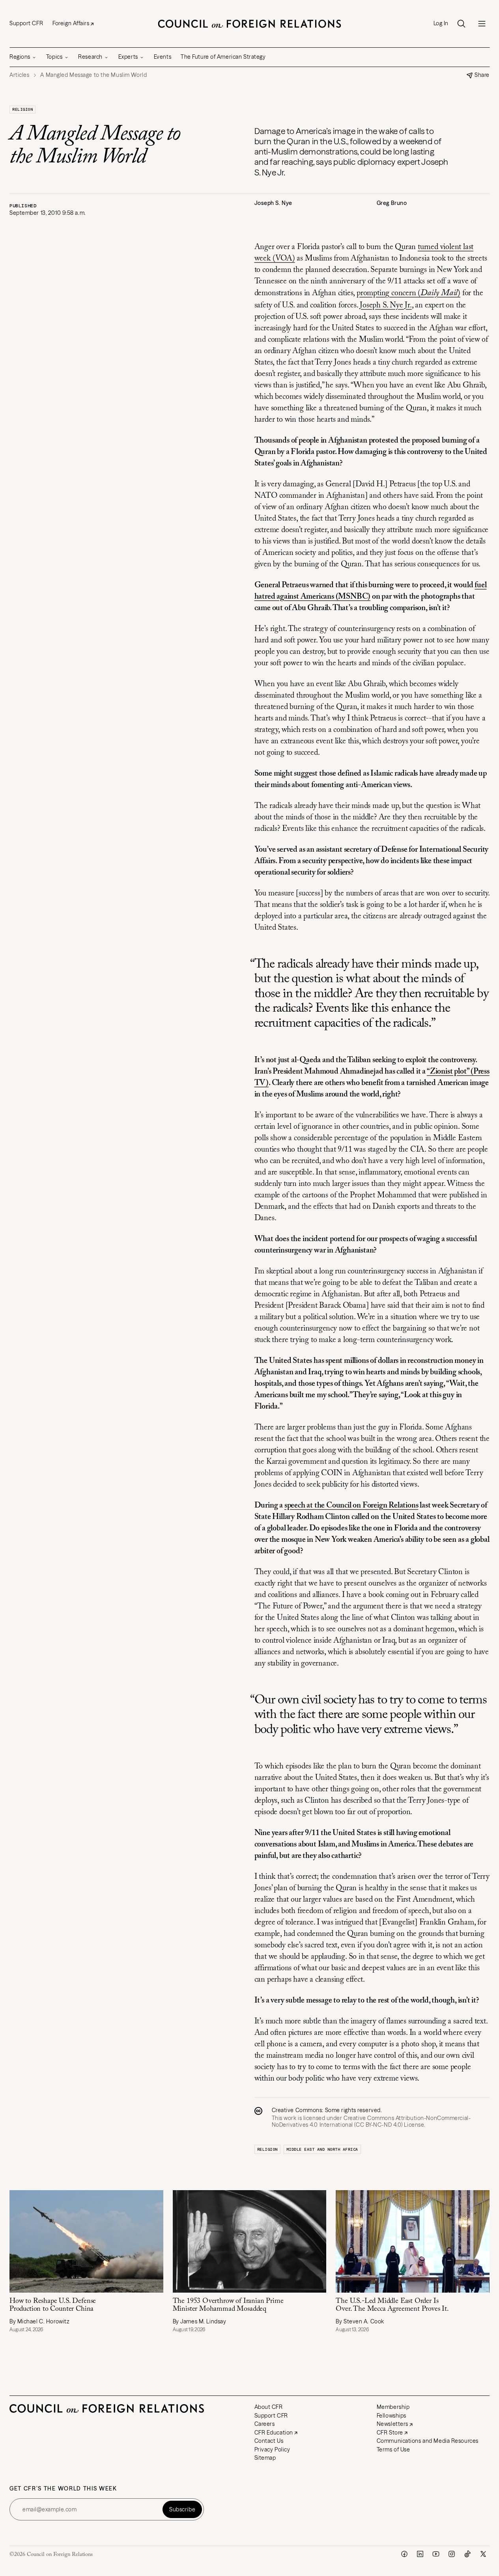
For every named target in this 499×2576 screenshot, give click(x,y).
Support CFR (26, 23)
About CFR (269, 2407)
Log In (441, 23)
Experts (128, 57)
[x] (483, 2554)
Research (90, 57)
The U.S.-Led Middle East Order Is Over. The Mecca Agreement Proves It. (392, 2305)
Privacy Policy (272, 2449)
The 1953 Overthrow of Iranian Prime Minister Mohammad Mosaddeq (228, 2305)
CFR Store (390, 2433)
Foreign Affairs (71, 23)
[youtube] (436, 2554)
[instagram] (452, 2554)
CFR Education (274, 2433)
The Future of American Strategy (223, 57)
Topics (54, 57)
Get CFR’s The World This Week (63, 2489)
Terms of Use (393, 2449)
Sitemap (265, 2458)
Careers (265, 2424)
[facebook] (404, 2554)
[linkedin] (420, 2554)
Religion (22, 109)
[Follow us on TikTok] (467, 2554)
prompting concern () (408, 293)
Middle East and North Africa (322, 2149)
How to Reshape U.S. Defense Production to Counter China (53, 2305)
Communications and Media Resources (428, 2441)
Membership (393, 2407)
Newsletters (392, 2424)
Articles (19, 75)
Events (163, 57)
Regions (20, 57)
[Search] (461, 24)
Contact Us (269, 2441)
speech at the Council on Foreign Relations (351, 1506)
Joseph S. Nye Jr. (386, 305)
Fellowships (392, 2416)
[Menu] (482, 24)
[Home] (250, 24)
